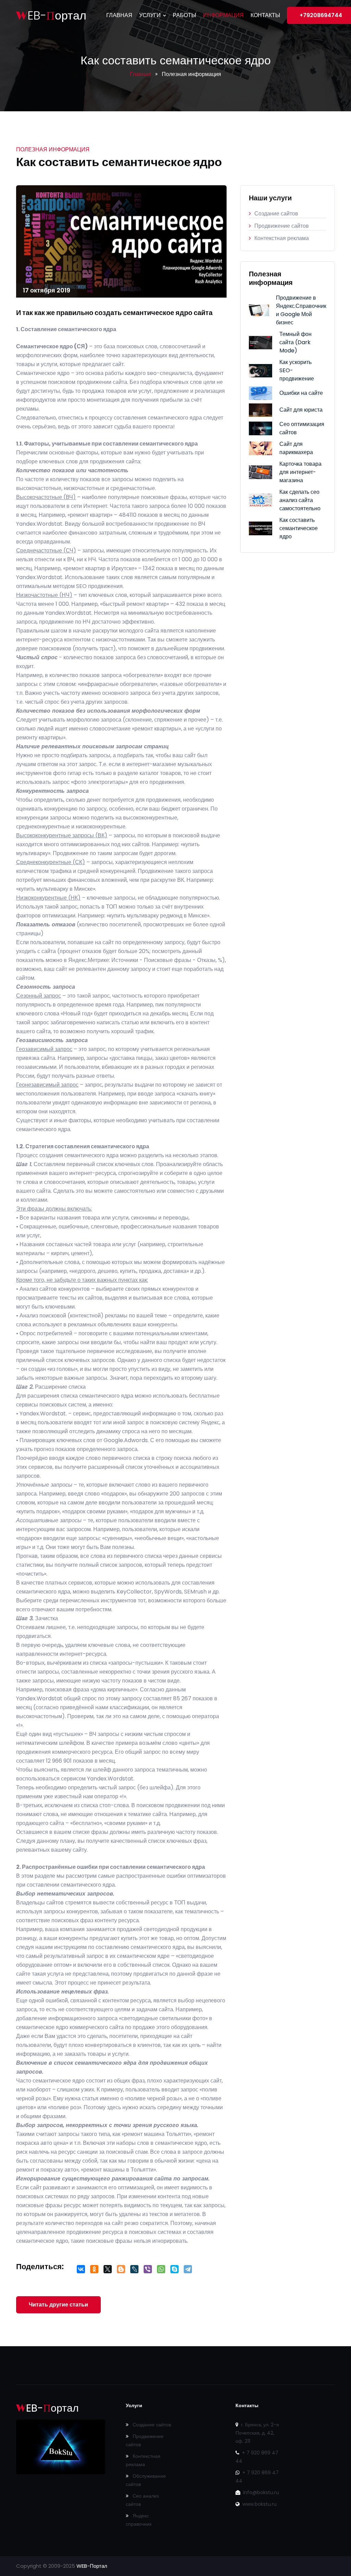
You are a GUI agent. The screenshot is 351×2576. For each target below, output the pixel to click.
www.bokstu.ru (259, 2504)
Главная (119, 15)
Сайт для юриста (301, 410)
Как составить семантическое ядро (299, 528)
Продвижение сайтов (282, 226)
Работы (184, 15)
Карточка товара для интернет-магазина (300, 472)
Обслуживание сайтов (146, 2480)
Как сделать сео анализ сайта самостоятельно (300, 500)
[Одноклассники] (94, 2271)
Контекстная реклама (282, 238)
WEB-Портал (92, 2566)
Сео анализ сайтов (142, 2500)
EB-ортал (51, 16)
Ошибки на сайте (301, 393)
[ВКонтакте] (81, 2271)
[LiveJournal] (134, 2271)
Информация (223, 15)
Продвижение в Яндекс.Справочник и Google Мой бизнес (301, 310)
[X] (107, 2271)
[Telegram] (188, 2271)
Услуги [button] (151, 15)
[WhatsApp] (161, 2271)
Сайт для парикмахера (296, 448)
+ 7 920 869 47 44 (257, 2457)
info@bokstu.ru (260, 2492)
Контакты (265, 15)
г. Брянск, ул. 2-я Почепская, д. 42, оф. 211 (257, 2433)
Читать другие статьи (58, 2305)
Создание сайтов (276, 214)
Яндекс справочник (139, 2520)
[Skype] (174, 2271)
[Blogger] (121, 2271)
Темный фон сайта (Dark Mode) (295, 342)
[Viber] (148, 2271)
